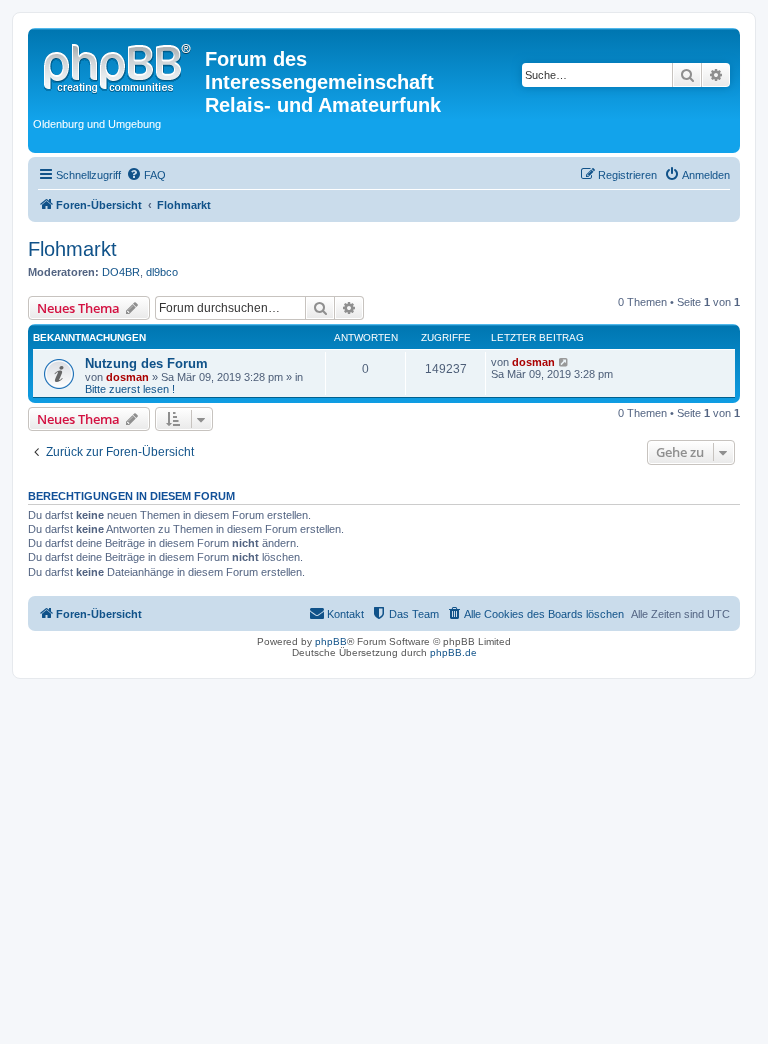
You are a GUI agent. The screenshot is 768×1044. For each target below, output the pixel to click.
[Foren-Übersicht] (119, 65)
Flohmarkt (72, 249)
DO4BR (121, 272)
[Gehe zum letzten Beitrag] (564, 362)
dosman (127, 377)
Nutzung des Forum (146, 363)
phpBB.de (453, 652)
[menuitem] (146, 175)
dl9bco (162, 272)
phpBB (331, 641)
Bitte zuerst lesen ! (130, 389)
